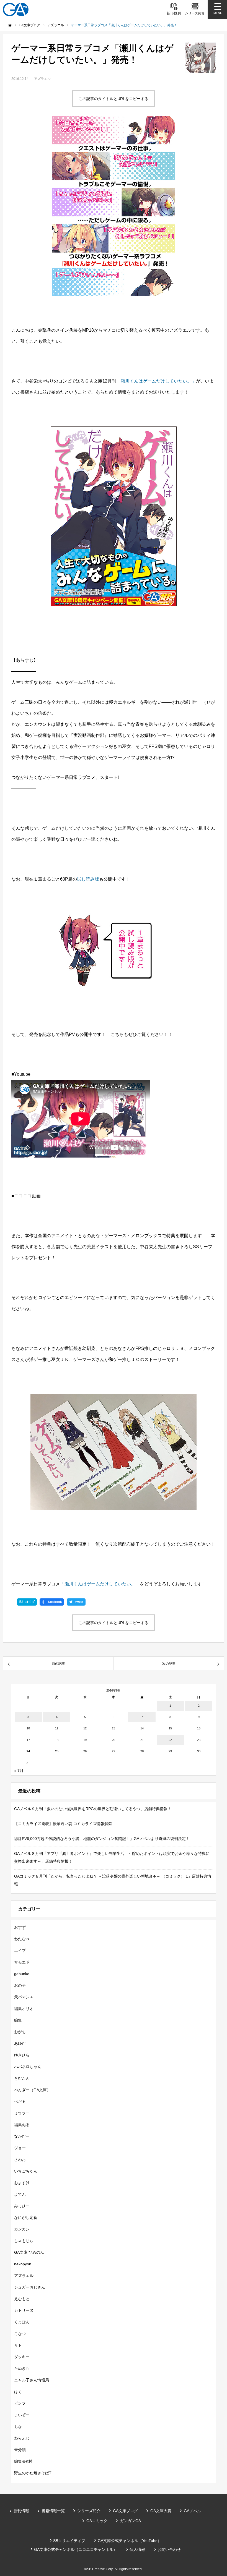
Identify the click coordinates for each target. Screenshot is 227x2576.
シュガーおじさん (30, 2287)
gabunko (22, 1974)
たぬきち (22, 2368)
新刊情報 (21, 2511)
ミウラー (22, 2113)
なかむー (22, 2136)
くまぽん (22, 2322)
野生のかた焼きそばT (33, 2473)
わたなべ (22, 1939)
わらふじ (22, 2438)
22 (170, 1740)
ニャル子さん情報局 (32, 2380)
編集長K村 (23, 2461)
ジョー (20, 2148)
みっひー (22, 2206)
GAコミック (97, 2521)
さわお (20, 2159)
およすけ (22, 2183)
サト (18, 2345)
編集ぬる (22, 2125)
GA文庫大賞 (161, 2511)
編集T (19, 2020)
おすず (20, 1927)
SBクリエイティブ (69, 2541)
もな (18, 2426)
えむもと (22, 2299)
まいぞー (22, 2415)
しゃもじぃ (24, 2241)
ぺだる (20, 2101)
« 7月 (19, 1771)
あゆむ (20, 2043)
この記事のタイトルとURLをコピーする (114, 99)
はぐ (18, 2392)
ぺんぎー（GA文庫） (32, 2090)
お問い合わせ (169, 2549)
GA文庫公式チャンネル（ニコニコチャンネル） (76, 2549)
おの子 (20, 1985)
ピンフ (20, 2403)
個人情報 (137, 2549)
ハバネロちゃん (28, 2067)
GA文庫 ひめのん (29, 2252)
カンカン (22, 2229)
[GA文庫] (16, 10)
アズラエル (42, 79)
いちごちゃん (26, 2171)
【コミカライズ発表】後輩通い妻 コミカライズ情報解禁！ (65, 1824)
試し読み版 (88, 879)
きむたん (22, 2078)
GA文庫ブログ (125, 2511)
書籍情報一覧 (53, 2511)
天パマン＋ (24, 1997)
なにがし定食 (26, 2218)
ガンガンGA (130, 2521)
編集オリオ (24, 2009)
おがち (20, 2032)
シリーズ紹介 (89, 2511)
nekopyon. (23, 2264)
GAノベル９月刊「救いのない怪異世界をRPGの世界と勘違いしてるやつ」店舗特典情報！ (93, 1809)
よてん (20, 2194)
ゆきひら (22, 2055)
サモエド (22, 1962)
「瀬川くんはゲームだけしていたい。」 (156, 381)
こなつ (20, 2334)
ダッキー (22, 2357)
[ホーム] (10, 25)
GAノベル (192, 2511)
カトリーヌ (24, 2310)
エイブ (20, 1951)
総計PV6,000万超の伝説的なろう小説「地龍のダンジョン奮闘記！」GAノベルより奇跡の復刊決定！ (102, 1839)
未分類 (20, 2450)
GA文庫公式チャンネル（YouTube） (130, 2541)
